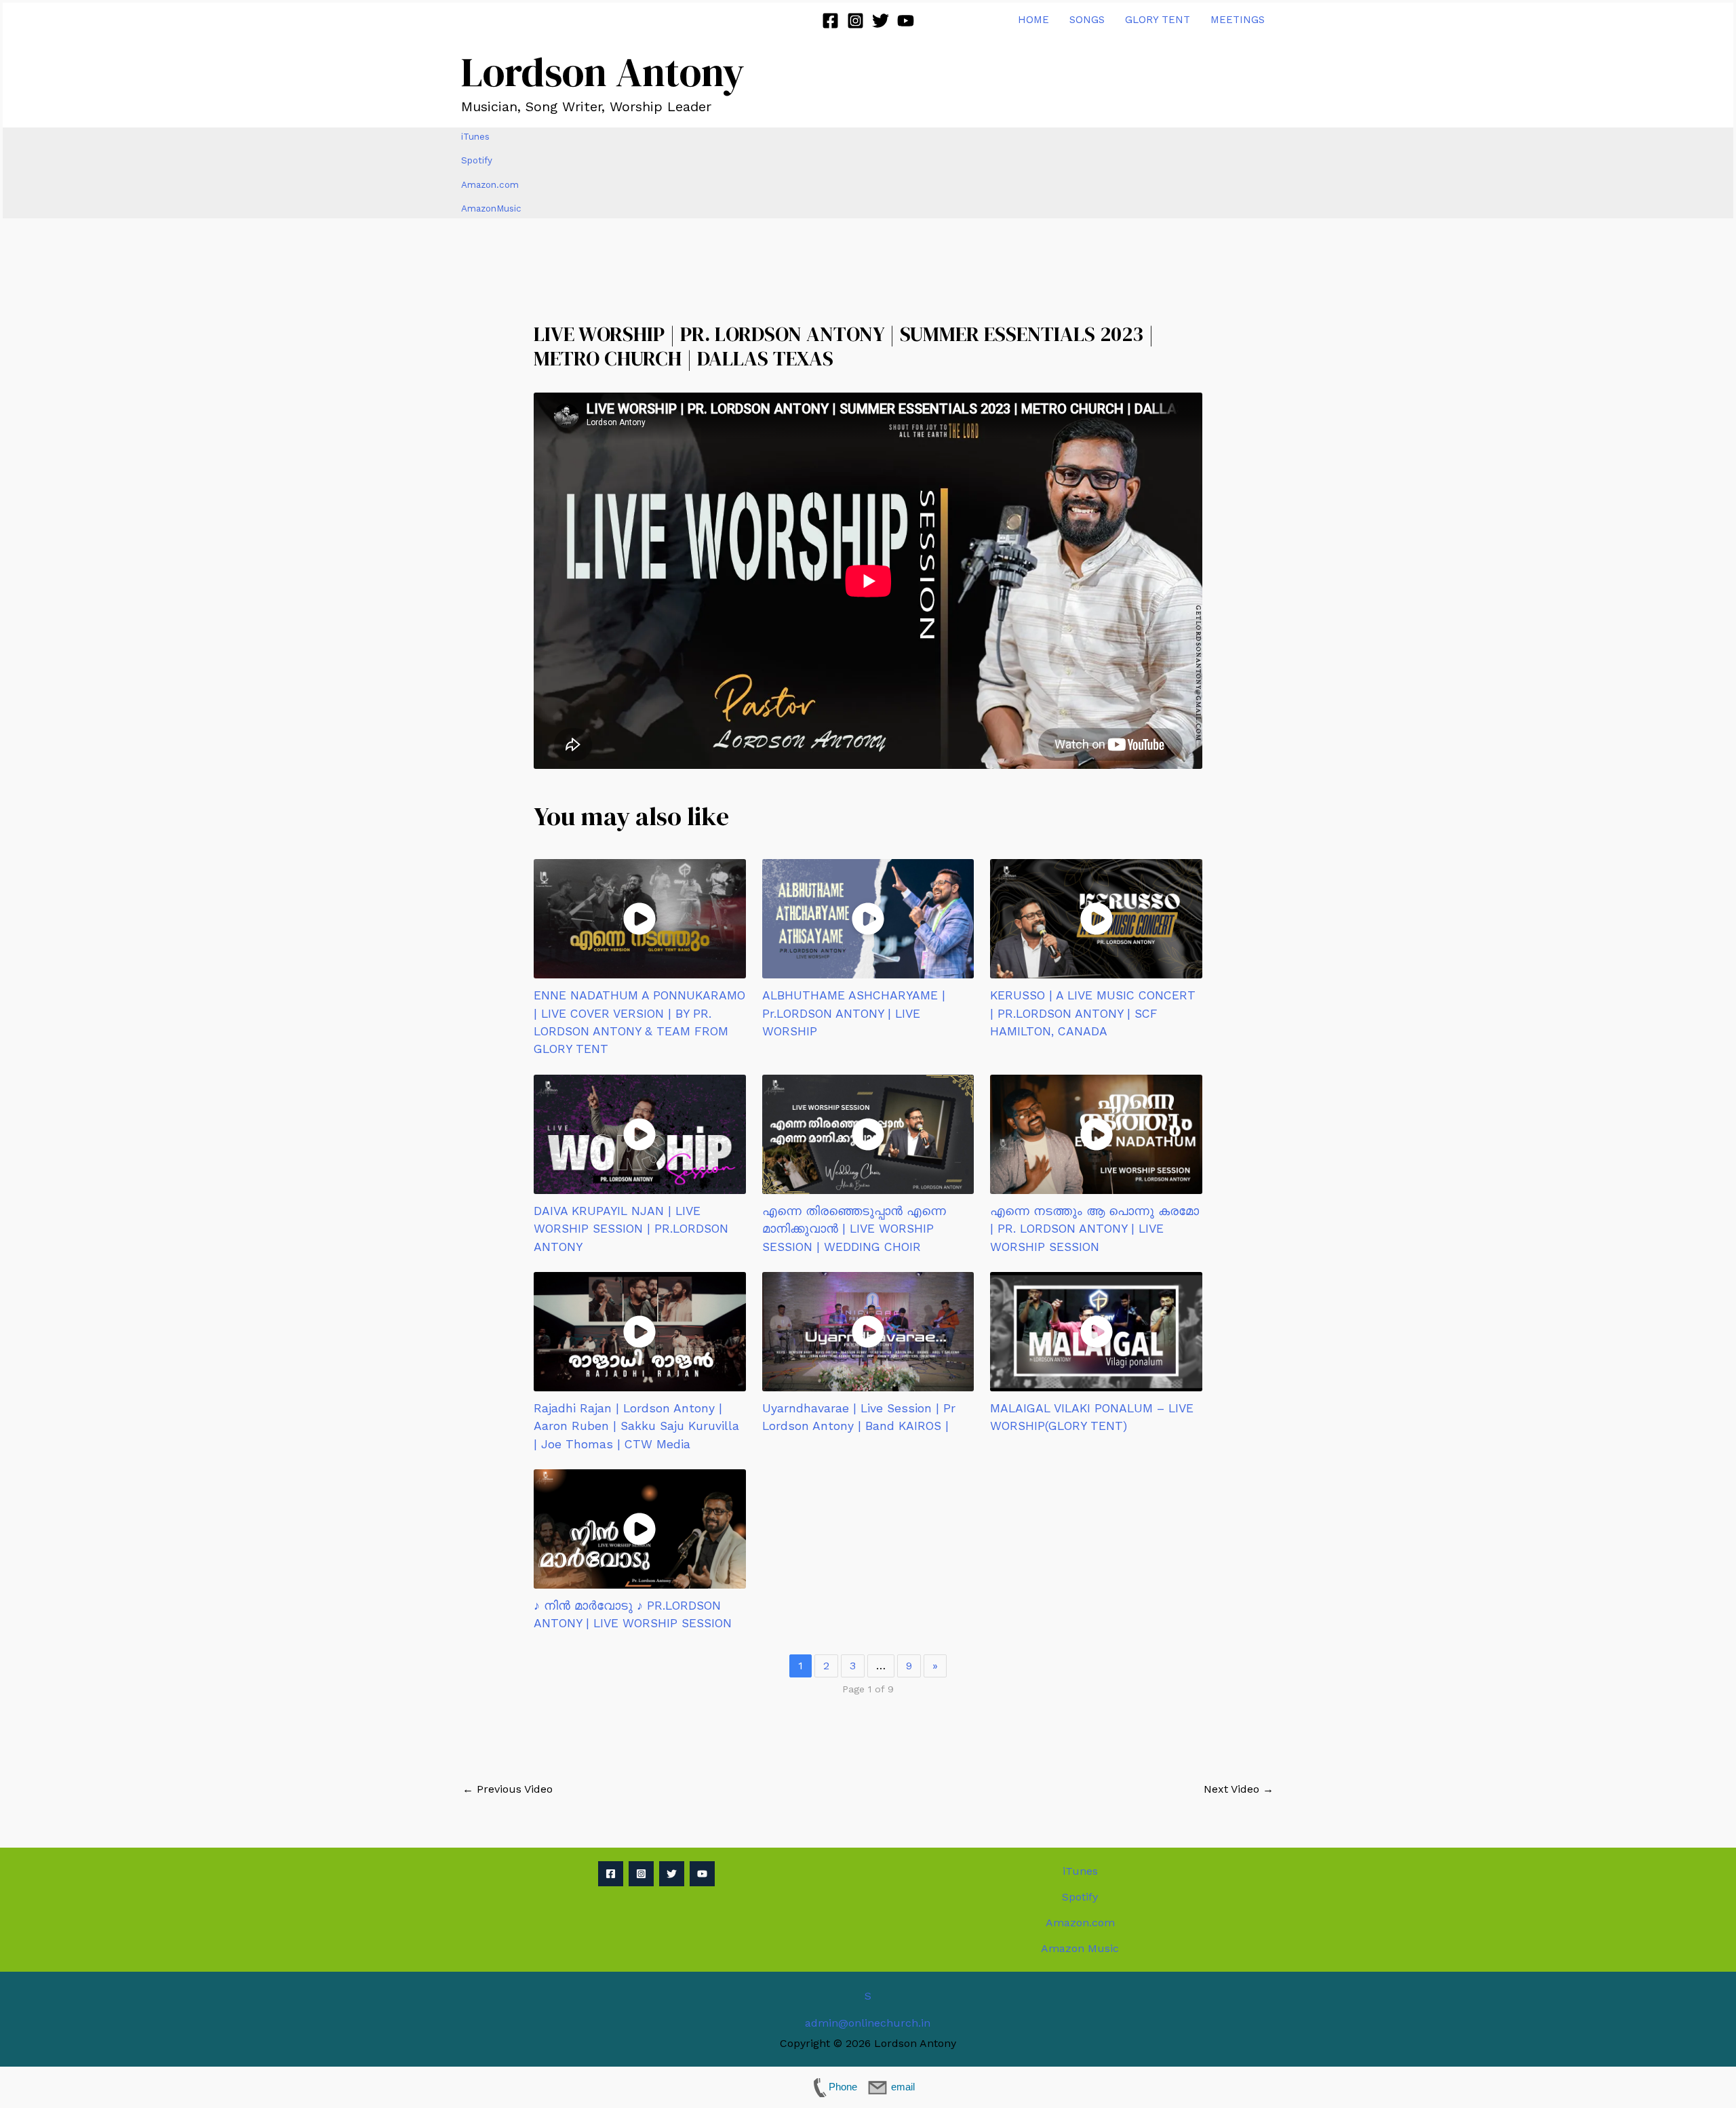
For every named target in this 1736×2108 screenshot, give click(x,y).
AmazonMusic (491, 208)
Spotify (477, 160)
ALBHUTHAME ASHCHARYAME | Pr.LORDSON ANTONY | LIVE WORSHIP (854, 1013)
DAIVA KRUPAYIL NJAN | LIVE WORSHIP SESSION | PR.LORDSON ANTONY (631, 1229)
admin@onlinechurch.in (868, 2023)
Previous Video (508, 1789)
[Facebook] (830, 21)
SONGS (1087, 20)
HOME (1033, 20)
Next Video (1239, 1789)
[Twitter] (881, 21)
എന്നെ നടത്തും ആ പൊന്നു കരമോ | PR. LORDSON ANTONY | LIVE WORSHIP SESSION (1094, 1229)
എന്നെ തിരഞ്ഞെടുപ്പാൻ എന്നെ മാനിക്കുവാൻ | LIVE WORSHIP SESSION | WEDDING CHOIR (854, 1229)
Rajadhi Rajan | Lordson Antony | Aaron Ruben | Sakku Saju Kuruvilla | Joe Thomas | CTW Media (636, 1426)
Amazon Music (1080, 1948)
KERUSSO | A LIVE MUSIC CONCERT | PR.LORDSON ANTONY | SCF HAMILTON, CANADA (1093, 1013)
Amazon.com (490, 185)
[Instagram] (855, 21)
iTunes (475, 137)
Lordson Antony (603, 72)
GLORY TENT (1158, 20)
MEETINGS (1238, 20)
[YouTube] (906, 21)
